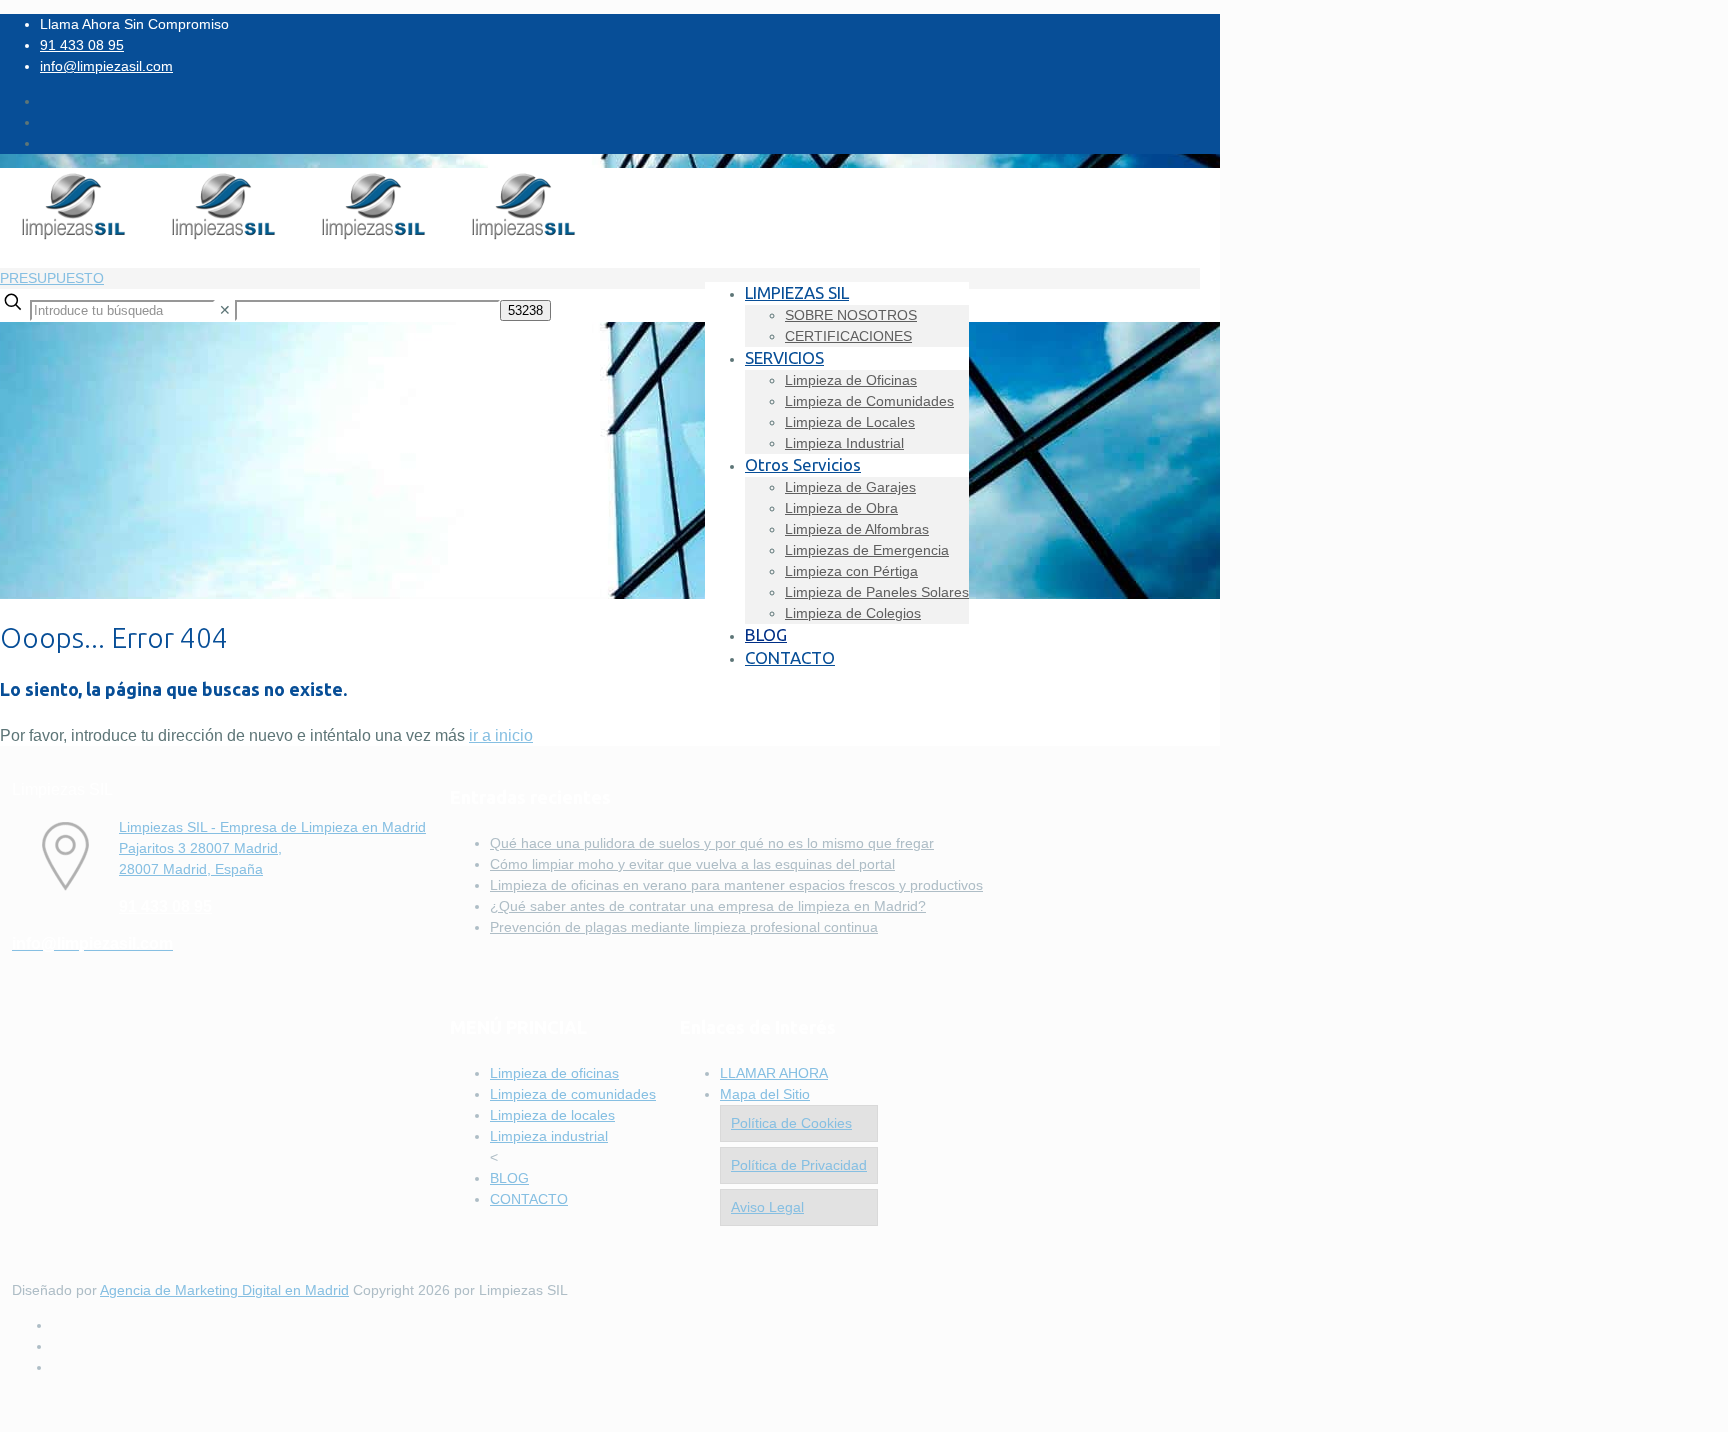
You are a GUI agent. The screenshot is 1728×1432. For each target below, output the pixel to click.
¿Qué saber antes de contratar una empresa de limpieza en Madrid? (708, 906)
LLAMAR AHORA (774, 1073)
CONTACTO (529, 1199)
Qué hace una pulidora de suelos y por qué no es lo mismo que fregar (712, 843)
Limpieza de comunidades (573, 1094)
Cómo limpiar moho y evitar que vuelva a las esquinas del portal (692, 864)
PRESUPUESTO (52, 278)
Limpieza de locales (552, 1115)
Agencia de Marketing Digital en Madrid (224, 1290)
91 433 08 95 (82, 45)
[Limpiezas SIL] (300, 238)
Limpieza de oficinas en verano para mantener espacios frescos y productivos (736, 885)
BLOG (509, 1178)
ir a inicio (501, 735)
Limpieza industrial (549, 1136)
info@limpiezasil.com (106, 66)
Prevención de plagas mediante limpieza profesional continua (684, 927)
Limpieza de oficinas (554, 1073)
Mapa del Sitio (765, 1094)
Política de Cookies (791, 1123)
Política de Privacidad (799, 1165)
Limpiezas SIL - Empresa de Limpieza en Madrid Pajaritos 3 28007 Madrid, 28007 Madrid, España (272, 848)
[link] (225, 310)
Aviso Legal (767, 1207)
